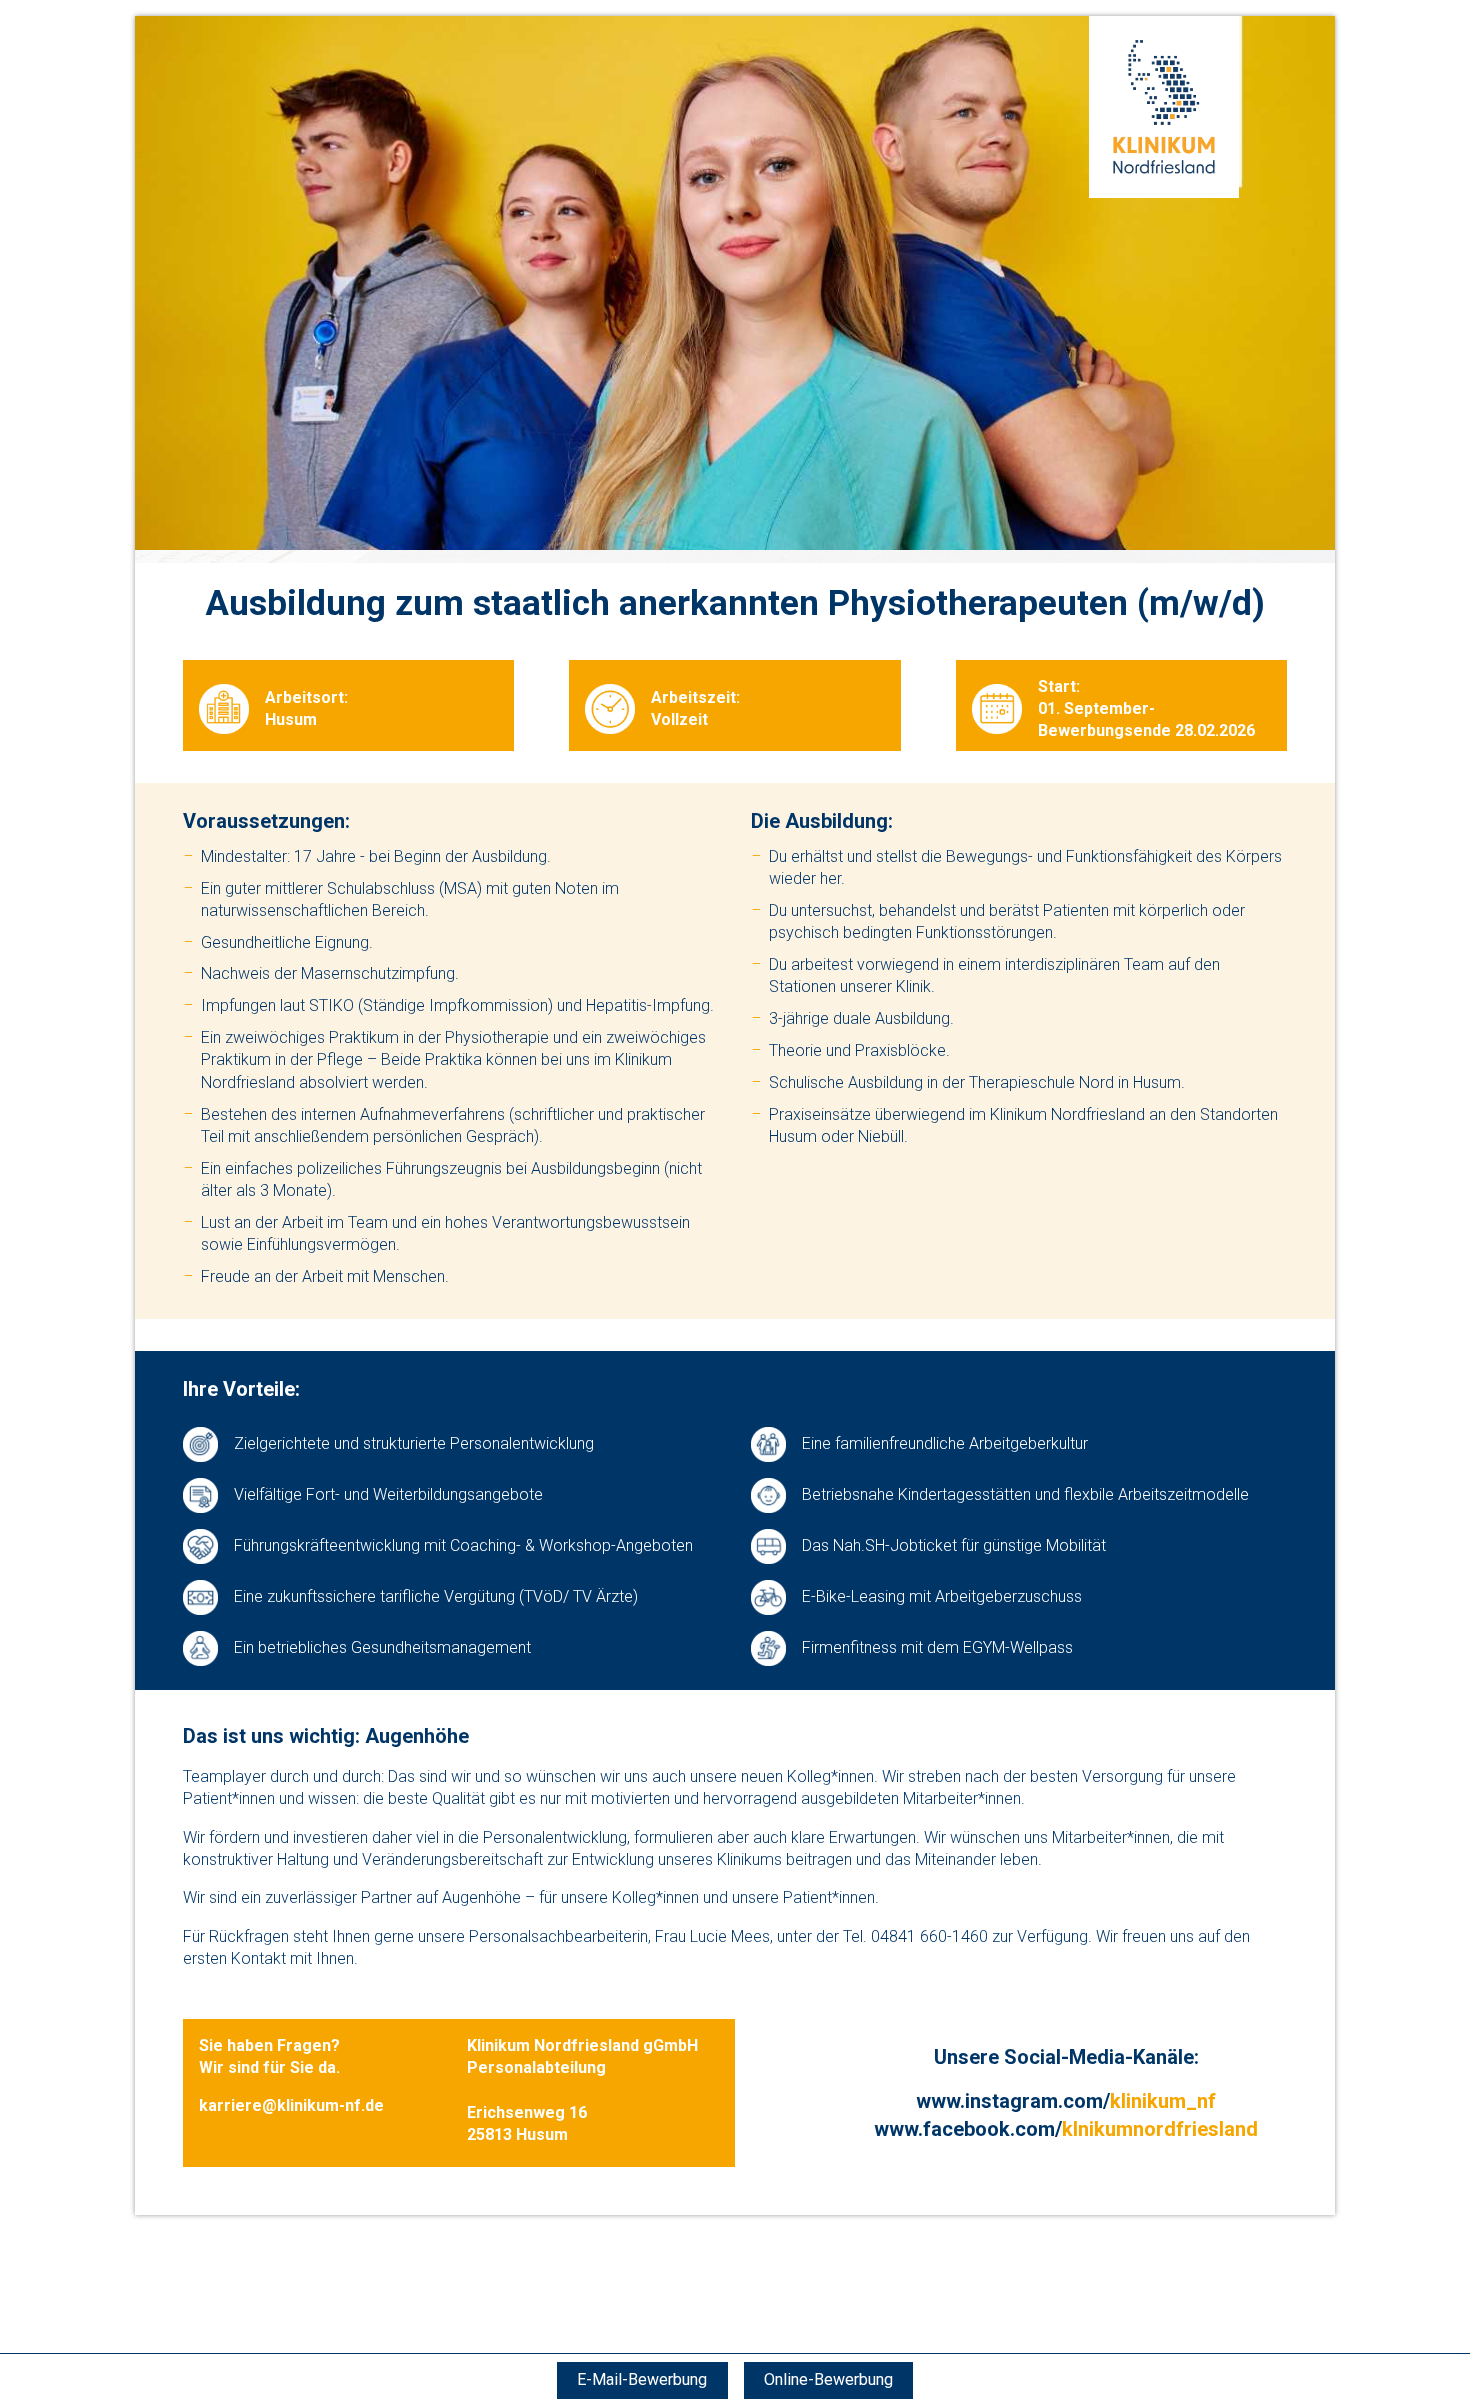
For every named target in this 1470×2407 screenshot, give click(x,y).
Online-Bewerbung (828, 2379)
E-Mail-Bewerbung (642, 2379)
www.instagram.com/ (1066, 2101)
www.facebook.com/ (1066, 2129)
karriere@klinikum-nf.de (291, 2105)
